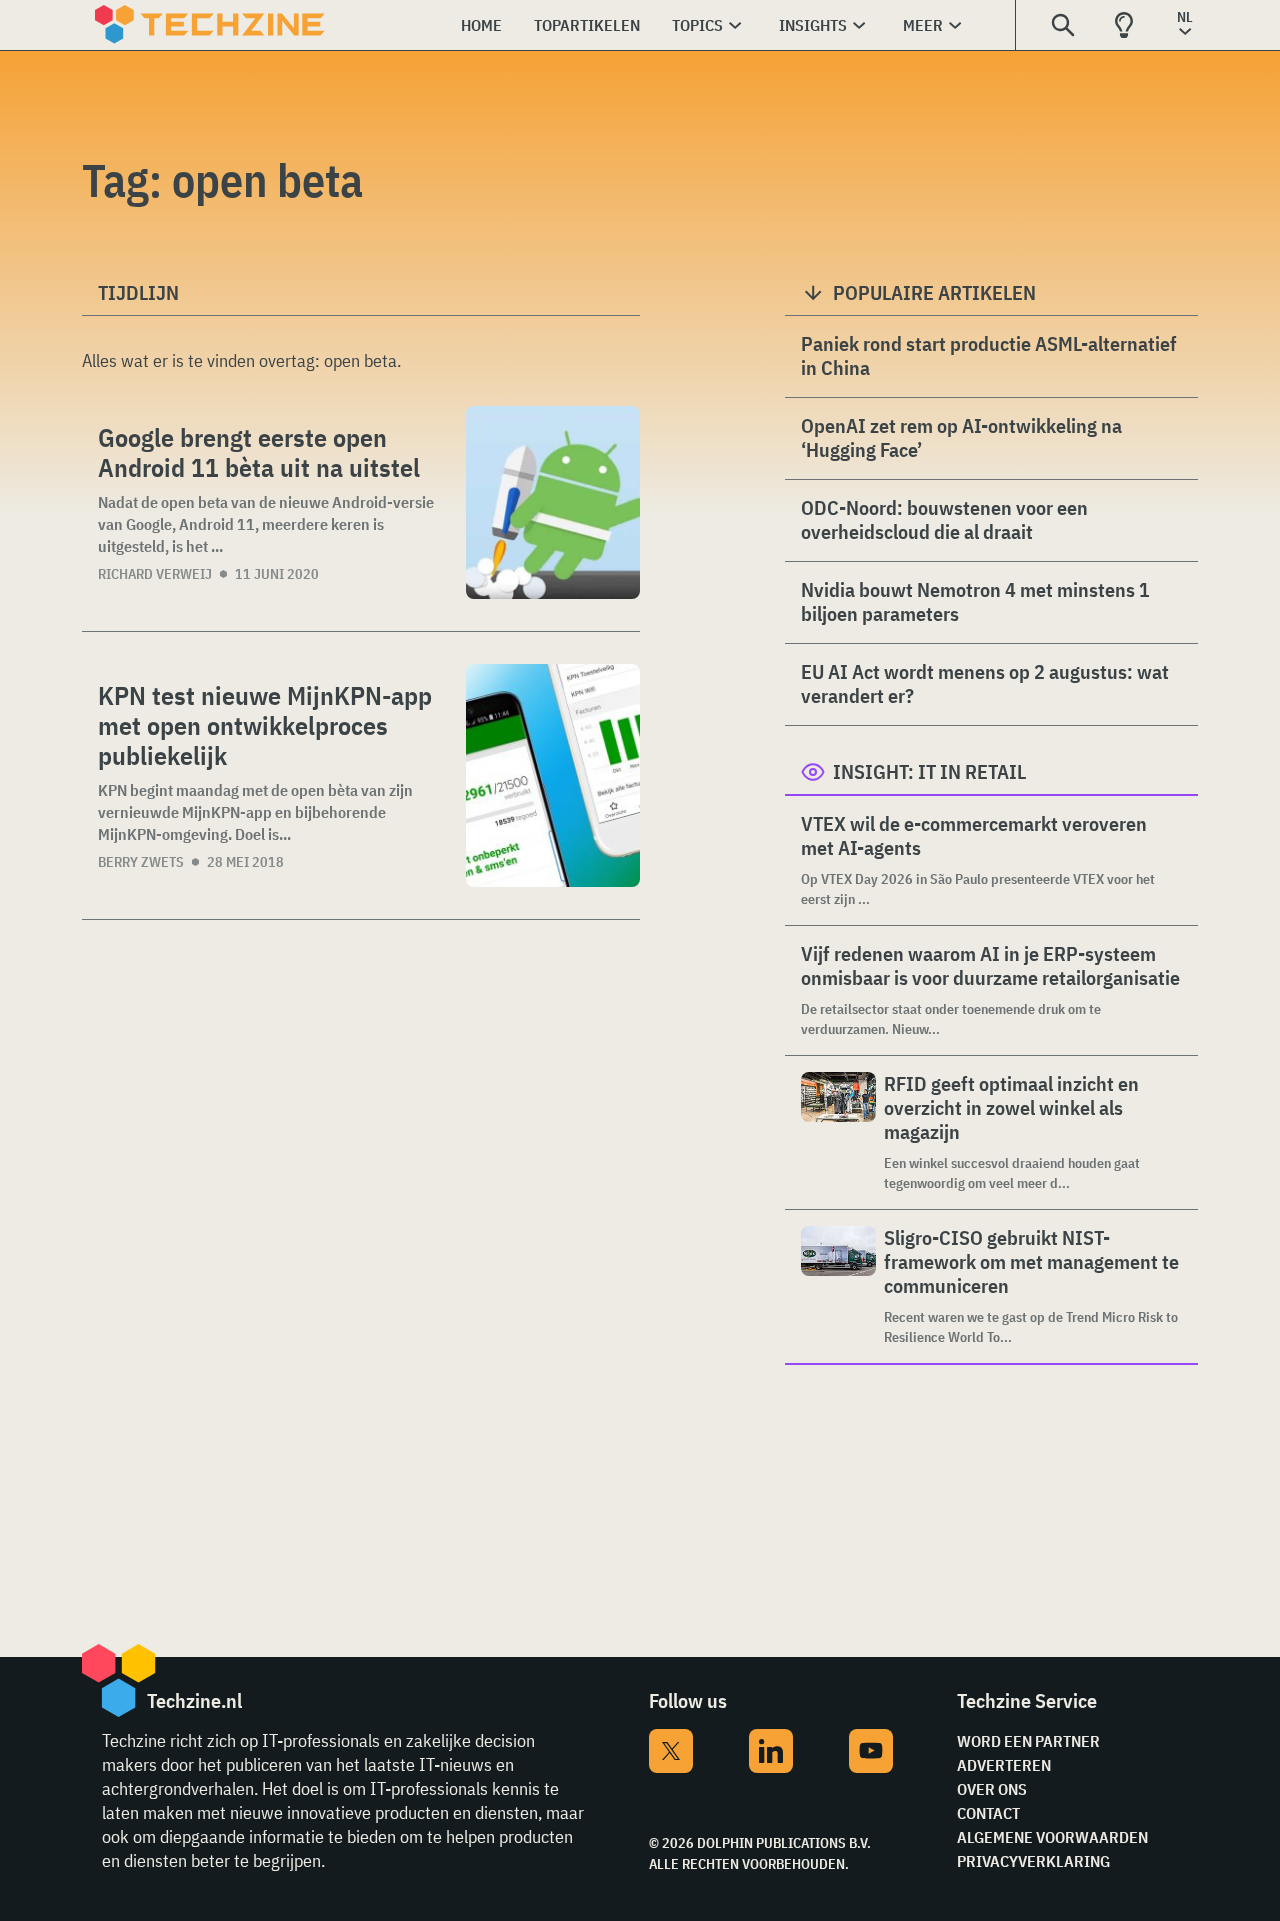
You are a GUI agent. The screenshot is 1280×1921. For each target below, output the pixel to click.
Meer (923, 25)
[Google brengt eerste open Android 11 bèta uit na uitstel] (553, 502)
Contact (988, 1813)
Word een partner (1028, 1741)
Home (481, 25)
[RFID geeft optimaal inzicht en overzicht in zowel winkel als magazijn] (838, 1132)
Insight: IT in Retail (929, 771)
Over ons (992, 1789)
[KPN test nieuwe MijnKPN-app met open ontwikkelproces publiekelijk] (553, 775)
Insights (813, 25)
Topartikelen (587, 25)
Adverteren (1004, 1765)
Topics (697, 25)
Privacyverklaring (1033, 1861)
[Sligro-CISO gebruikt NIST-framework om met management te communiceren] (838, 1286)
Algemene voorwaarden (1052, 1837)
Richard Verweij (155, 574)
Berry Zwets (141, 862)
